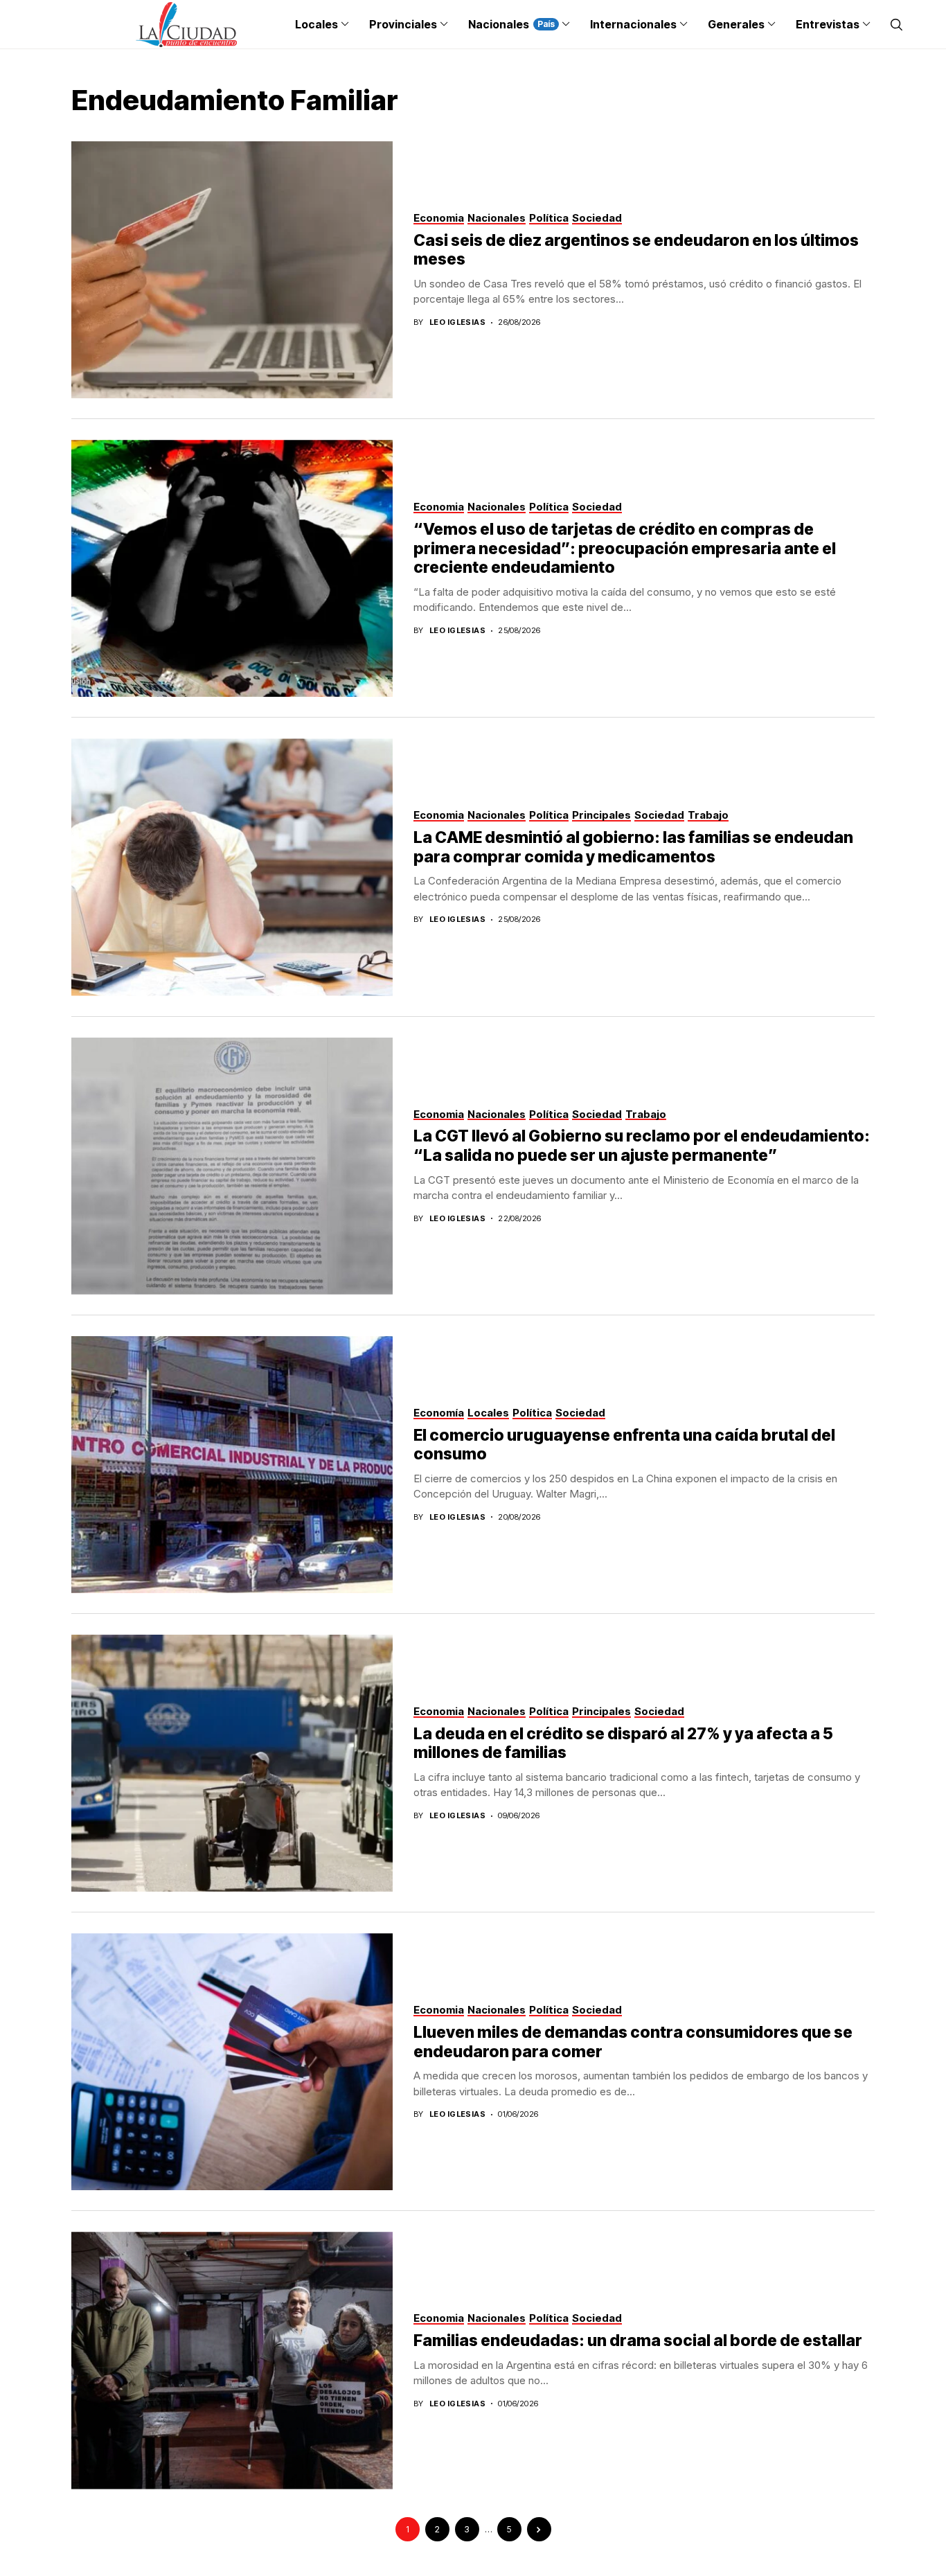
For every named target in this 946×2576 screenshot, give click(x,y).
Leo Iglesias (457, 322)
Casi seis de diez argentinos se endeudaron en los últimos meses (636, 250)
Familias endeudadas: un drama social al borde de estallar (638, 2340)
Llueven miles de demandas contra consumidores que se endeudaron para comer (633, 2042)
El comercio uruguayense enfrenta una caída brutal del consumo (624, 1445)
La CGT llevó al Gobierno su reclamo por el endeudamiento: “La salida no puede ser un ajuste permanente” (642, 1146)
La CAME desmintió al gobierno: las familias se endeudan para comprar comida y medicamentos (633, 847)
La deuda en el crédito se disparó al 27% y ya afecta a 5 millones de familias (623, 1743)
